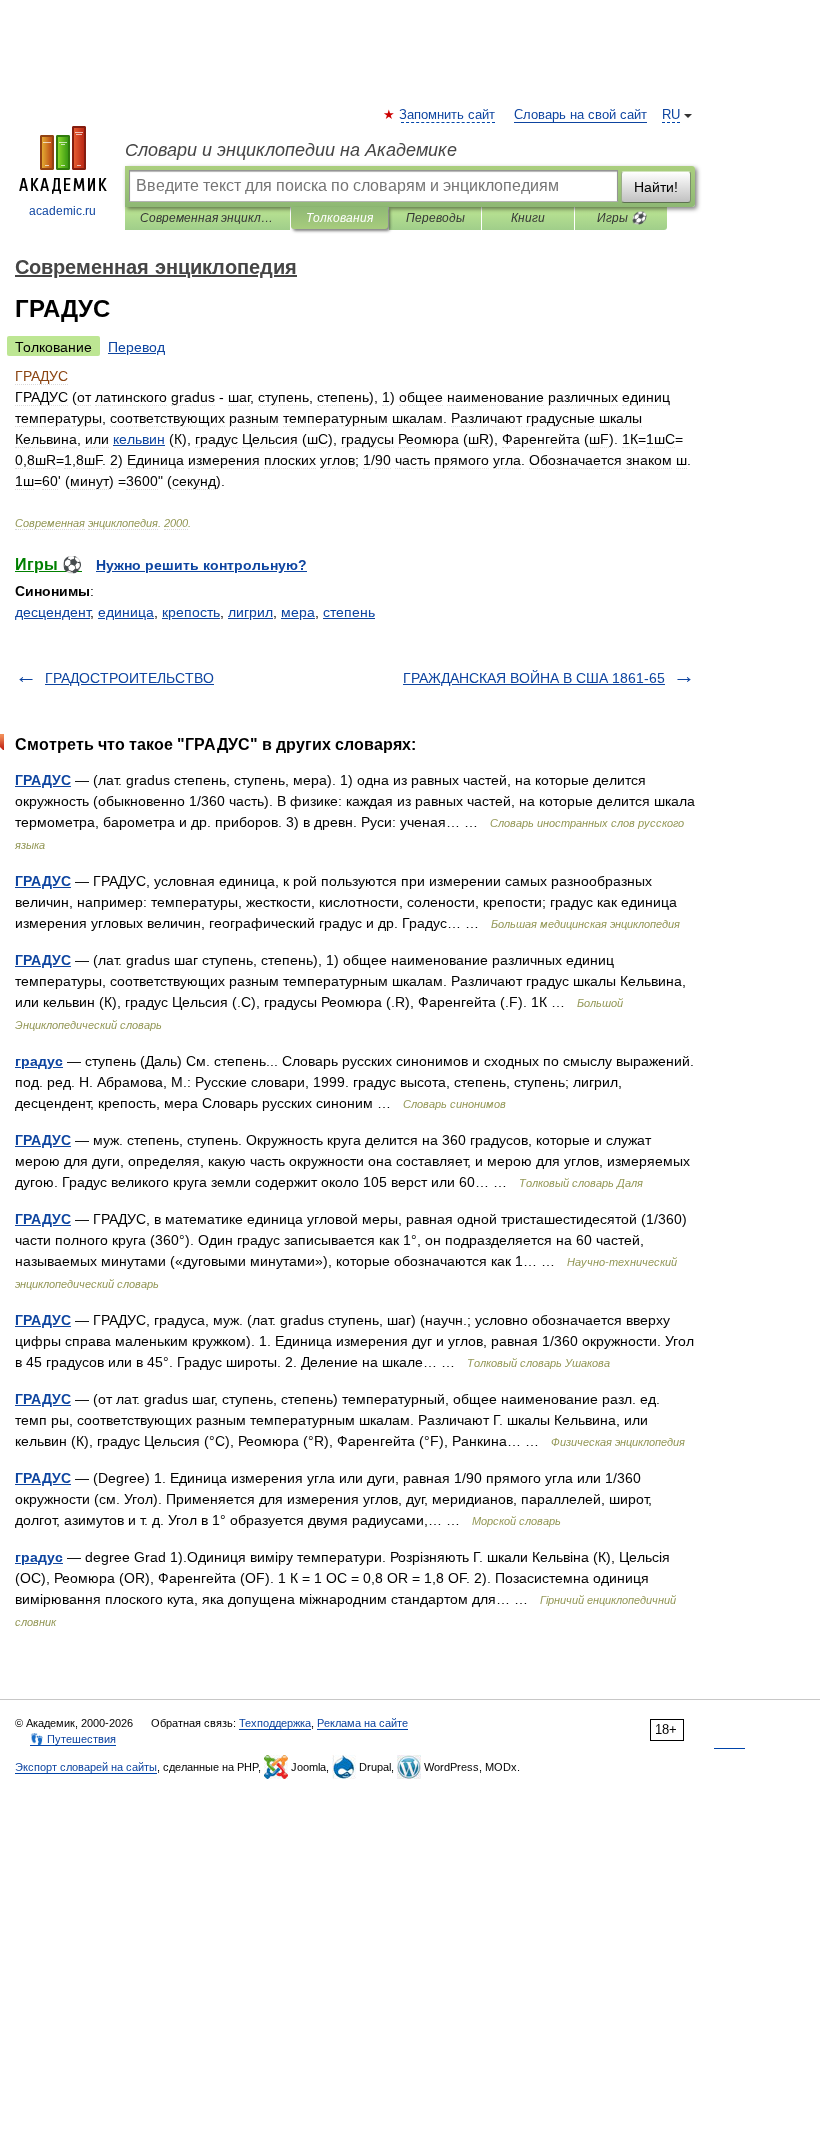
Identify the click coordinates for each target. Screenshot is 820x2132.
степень (349, 612)
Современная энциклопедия (207, 218)
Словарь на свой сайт (580, 115)
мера (298, 612)
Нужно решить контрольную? (201, 565)
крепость (191, 612)
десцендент (52, 612)
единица (126, 612)
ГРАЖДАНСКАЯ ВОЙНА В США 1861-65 (534, 678)
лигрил (250, 612)
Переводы (435, 218)
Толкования (339, 218)
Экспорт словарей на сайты (86, 1767)
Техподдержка (275, 1723)
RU (671, 115)
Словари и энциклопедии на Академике (291, 150)
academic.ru (62, 211)
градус (39, 1061)
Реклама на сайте (362, 1723)
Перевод (136, 347)
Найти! (656, 187)
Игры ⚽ (621, 218)
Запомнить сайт (448, 115)
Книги (528, 218)
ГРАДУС (43, 780)
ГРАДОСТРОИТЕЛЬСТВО (129, 678)
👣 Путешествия (73, 1739)
